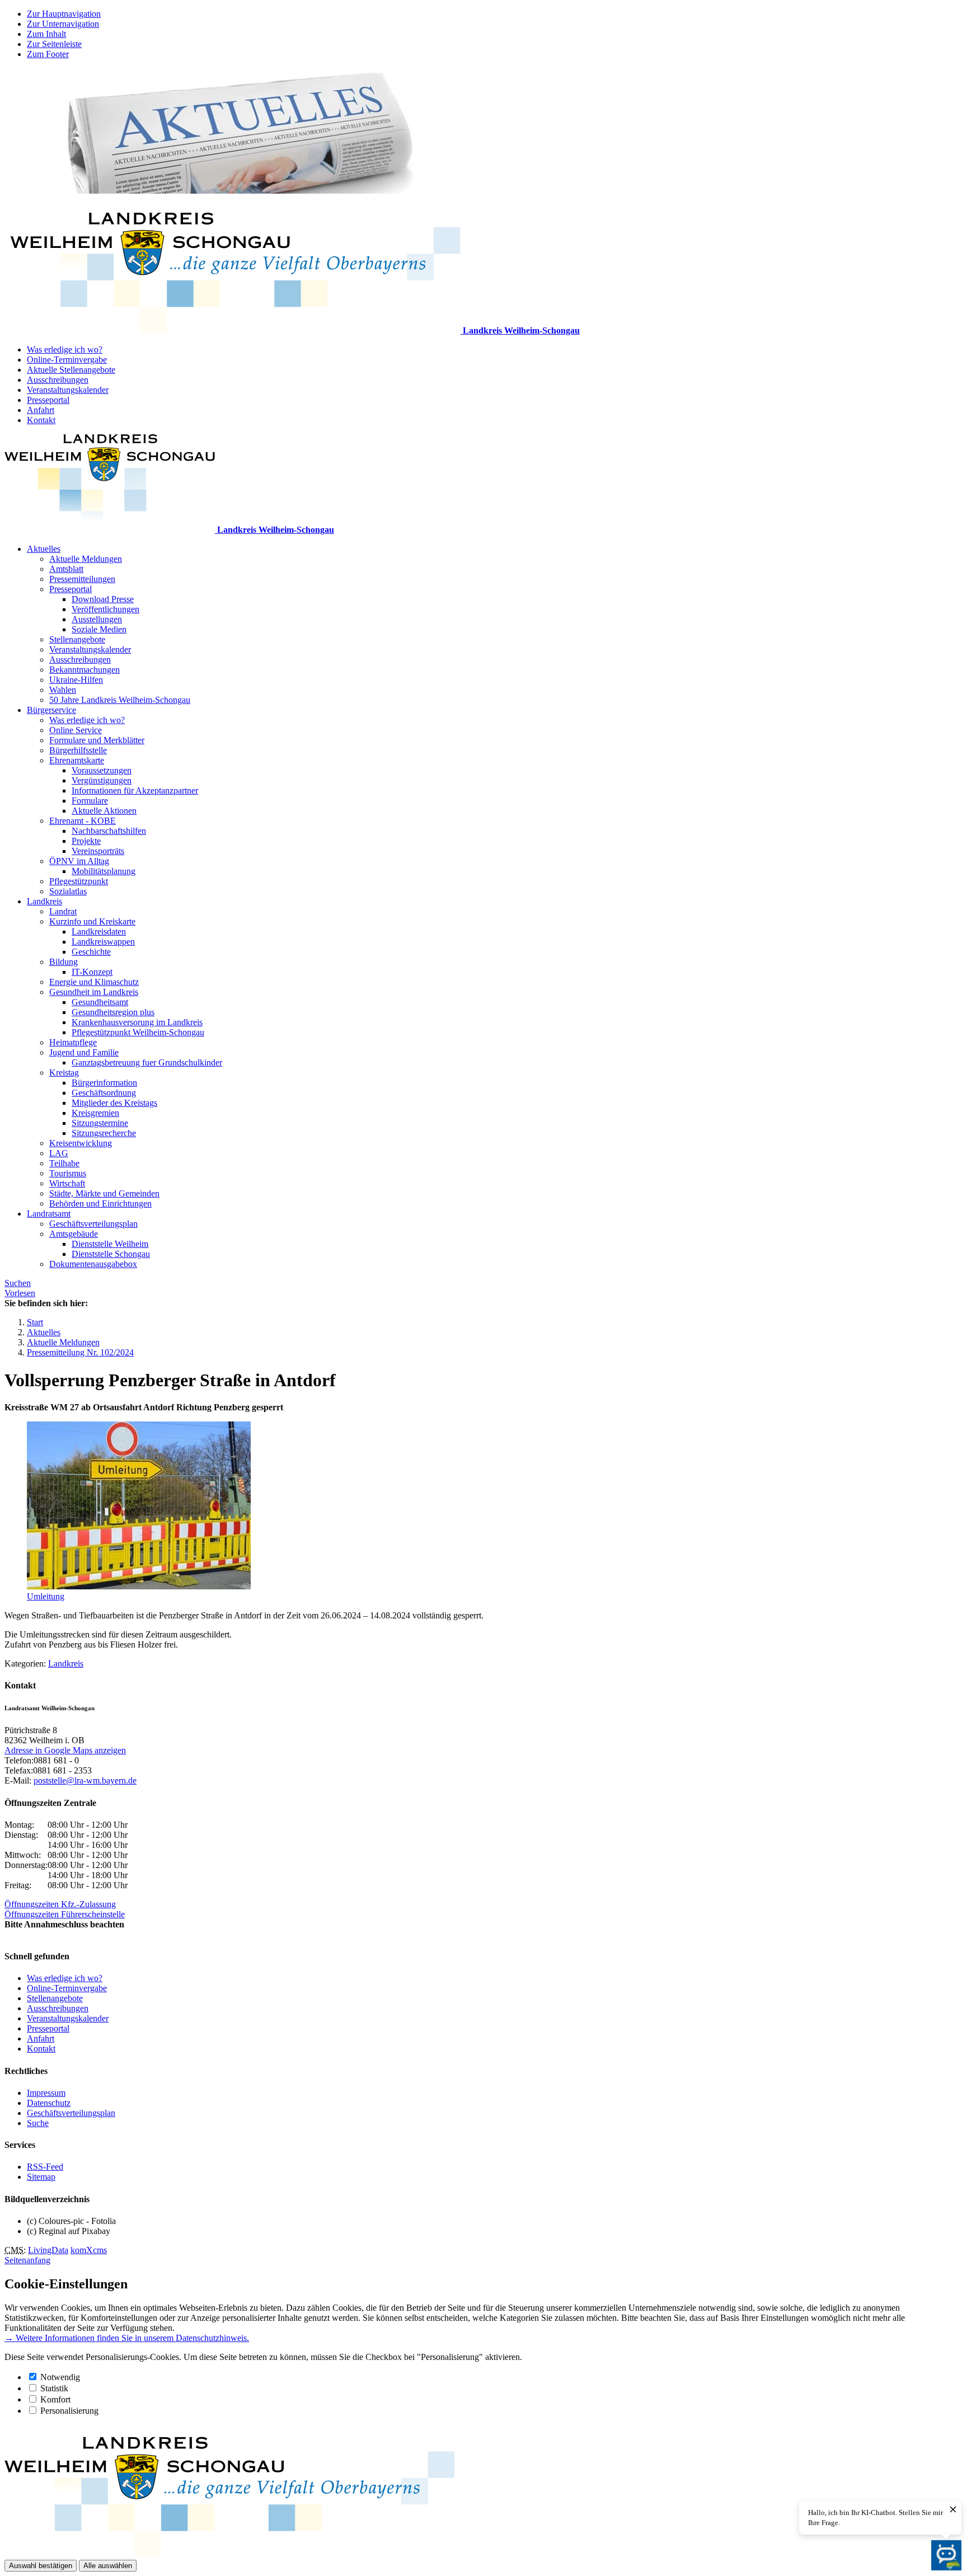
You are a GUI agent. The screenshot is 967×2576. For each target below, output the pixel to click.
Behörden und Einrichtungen (100, 1203)
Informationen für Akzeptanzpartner (135, 790)
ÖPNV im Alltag (79, 861)
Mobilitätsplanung (104, 871)
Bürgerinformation (104, 1083)
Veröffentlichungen (105, 609)
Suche (38, 2123)
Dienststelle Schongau (111, 1254)
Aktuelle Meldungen (86, 559)
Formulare (90, 801)
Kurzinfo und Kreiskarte (92, 921)
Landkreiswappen (103, 942)
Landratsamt (49, 1214)
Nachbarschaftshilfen (109, 831)
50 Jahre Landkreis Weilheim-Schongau (120, 700)
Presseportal (48, 400)
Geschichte (91, 952)
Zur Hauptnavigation (64, 14)
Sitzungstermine (100, 1123)
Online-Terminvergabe (67, 360)
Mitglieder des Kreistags (114, 1103)
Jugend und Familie (84, 1052)
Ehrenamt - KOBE (83, 821)
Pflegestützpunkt (79, 881)
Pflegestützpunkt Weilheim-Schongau (138, 1032)
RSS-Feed (45, 2167)
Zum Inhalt (46, 34)
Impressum (46, 2093)
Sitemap (41, 2177)
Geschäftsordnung (104, 1093)
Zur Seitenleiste (54, 44)
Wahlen (63, 690)
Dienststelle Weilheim (110, 1244)
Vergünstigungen (102, 780)
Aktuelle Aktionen (104, 811)
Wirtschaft (67, 1183)
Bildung (64, 962)
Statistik (54, 2388)
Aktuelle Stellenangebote (71, 370)
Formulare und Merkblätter (97, 740)
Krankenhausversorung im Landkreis (137, 1022)
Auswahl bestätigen (41, 2566)
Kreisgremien (95, 1113)
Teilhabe (64, 1163)
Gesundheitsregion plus (113, 1012)
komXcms (89, 2250)
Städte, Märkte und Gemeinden (104, 1193)
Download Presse (103, 599)
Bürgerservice (51, 710)
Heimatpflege (73, 1042)
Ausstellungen (97, 619)
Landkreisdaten (99, 932)
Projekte (86, 841)
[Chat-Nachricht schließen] (953, 2510)
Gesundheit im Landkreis (94, 992)
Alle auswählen (108, 2566)
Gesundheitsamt (100, 1002)
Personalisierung (69, 2411)
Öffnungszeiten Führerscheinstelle (65, 1914)
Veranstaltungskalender (68, 390)
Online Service (76, 730)
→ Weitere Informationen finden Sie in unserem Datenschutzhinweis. (127, 2338)
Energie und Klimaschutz (94, 982)
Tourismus (68, 1173)
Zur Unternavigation (63, 24)
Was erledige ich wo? (65, 349)
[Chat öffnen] (946, 2555)
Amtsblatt (66, 569)
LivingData (48, 2250)
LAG (59, 1153)
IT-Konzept (92, 972)
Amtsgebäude (74, 1234)
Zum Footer (48, 54)
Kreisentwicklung (81, 1143)
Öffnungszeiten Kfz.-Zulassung (60, 1904)
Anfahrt (41, 410)
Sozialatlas (68, 891)
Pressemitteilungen (82, 579)
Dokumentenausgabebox (93, 1264)
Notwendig (60, 2377)
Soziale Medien (99, 629)
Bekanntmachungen (85, 670)
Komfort (55, 2399)
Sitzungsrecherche (104, 1133)
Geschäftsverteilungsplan (93, 1224)
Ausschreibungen (58, 380)
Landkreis (44, 901)
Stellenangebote (77, 639)
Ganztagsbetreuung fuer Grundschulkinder (147, 1062)
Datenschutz (49, 2103)
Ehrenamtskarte (77, 760)
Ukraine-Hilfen (76, 680)
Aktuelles (44, 549)
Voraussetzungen (102, 770)
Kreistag (64, 1073)
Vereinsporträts (98, 851)
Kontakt (41, 420)
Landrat (63, 911)
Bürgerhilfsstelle (78, 750)
